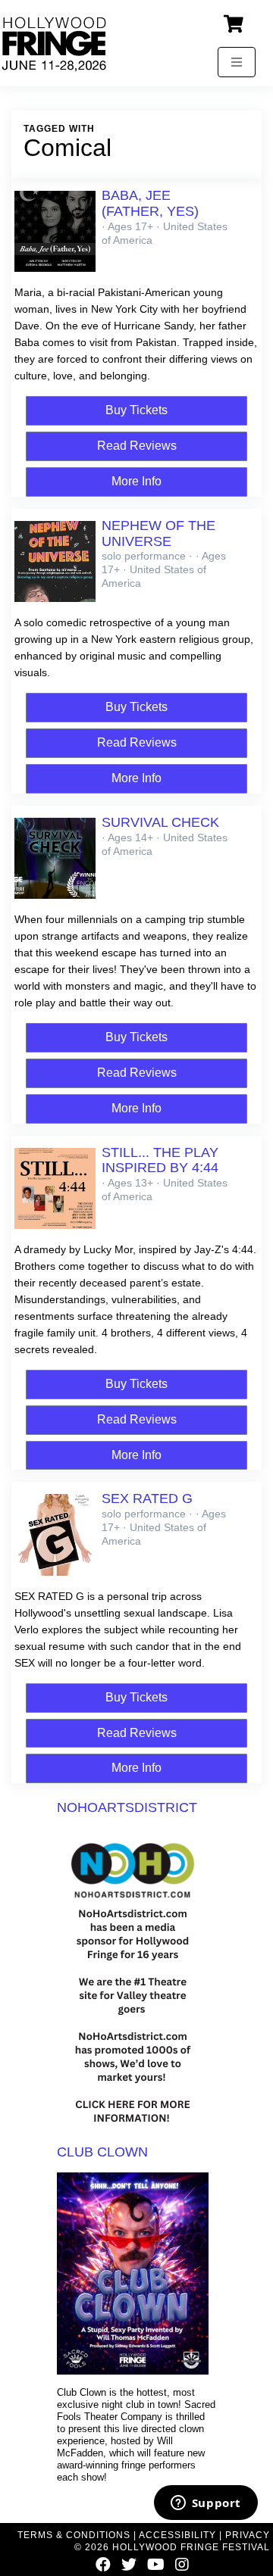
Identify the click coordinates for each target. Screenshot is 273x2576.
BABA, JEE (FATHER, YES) (150, 203)
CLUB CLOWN (102, 2152)
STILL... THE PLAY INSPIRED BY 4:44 (160, 1160)
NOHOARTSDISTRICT (127, 1807)
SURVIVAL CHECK (160, 822)
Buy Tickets (136, 410)
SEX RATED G (147, 1499)
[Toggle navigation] (237, 62)
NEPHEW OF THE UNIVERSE (158, 533)
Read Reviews (137, 446)
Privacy (248, 2535)
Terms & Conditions (74, 2535)
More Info (136, 481)
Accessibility (177, 2535)
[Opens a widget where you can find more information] (206, 2504)
